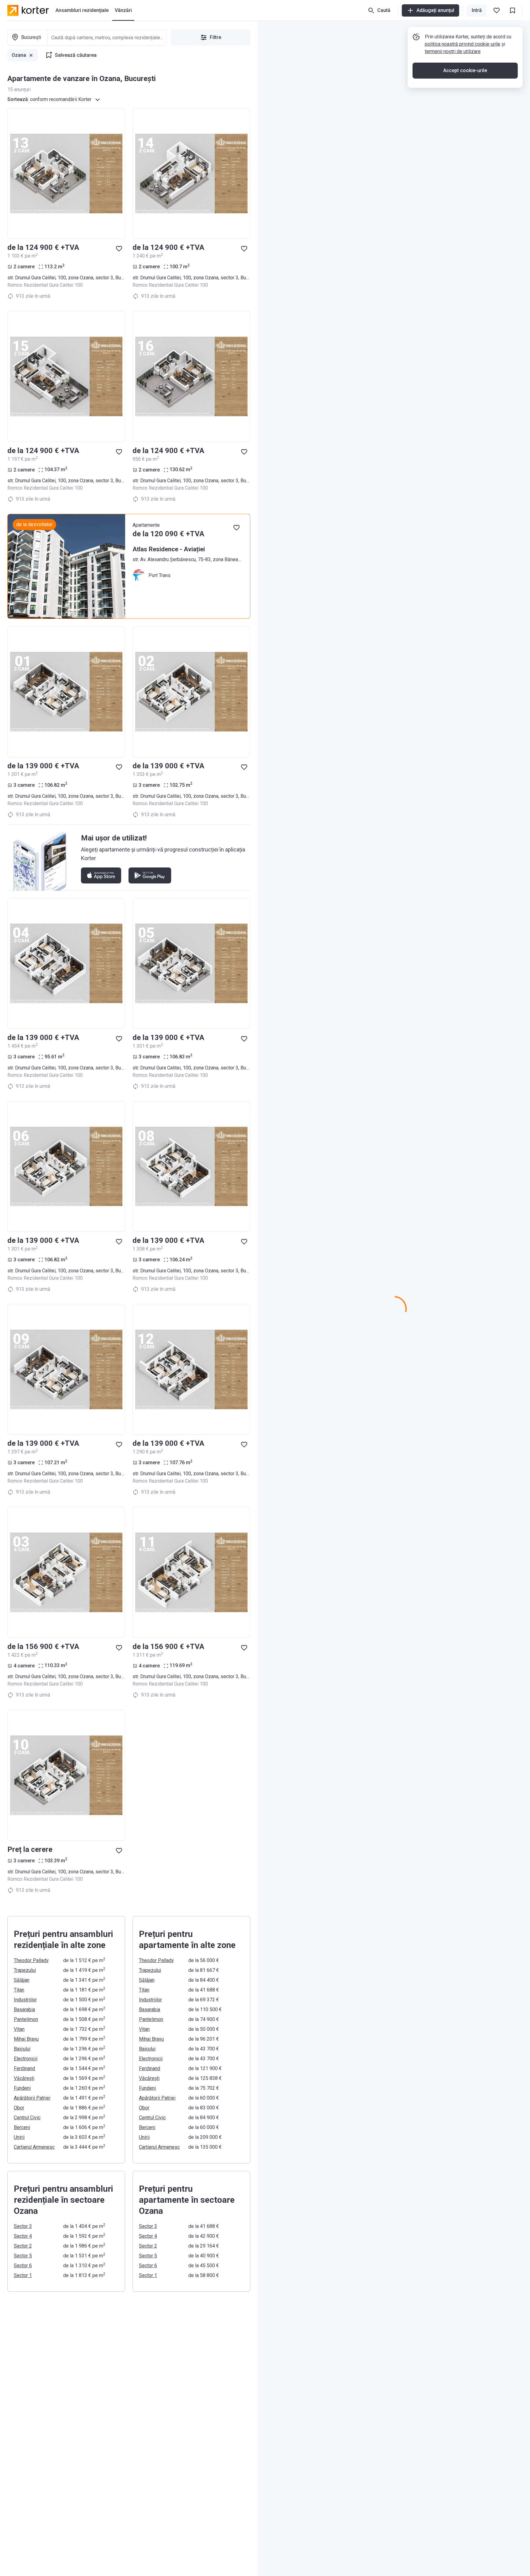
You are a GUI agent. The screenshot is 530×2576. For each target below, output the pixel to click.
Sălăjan (22, 1980)
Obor (19, 2108)
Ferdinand (24, 2068)
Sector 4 (23, 2236)
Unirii (19, 2137)
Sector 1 (23, 2275)
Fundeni (22, 2088)
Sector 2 (23, 2246)
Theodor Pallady (31, 1960)
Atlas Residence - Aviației (169, 549)
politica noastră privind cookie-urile (463, 44)
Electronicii (26, 2059)
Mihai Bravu (26, 2039)
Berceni (22, 2127)
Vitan (19, 2029)
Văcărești (24, 2078)
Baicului (22, 2049)
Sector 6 (23, 2266)
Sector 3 (23, 2226)
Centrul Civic (27, 2118)
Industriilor (25, 2000)
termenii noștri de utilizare (453, 51)
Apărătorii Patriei (32, 2098)
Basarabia (24, 2010)
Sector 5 (23, 2256)
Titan (19, 1990)
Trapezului (25, 1970)
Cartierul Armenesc (34, 2147)
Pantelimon (26, 2019)
